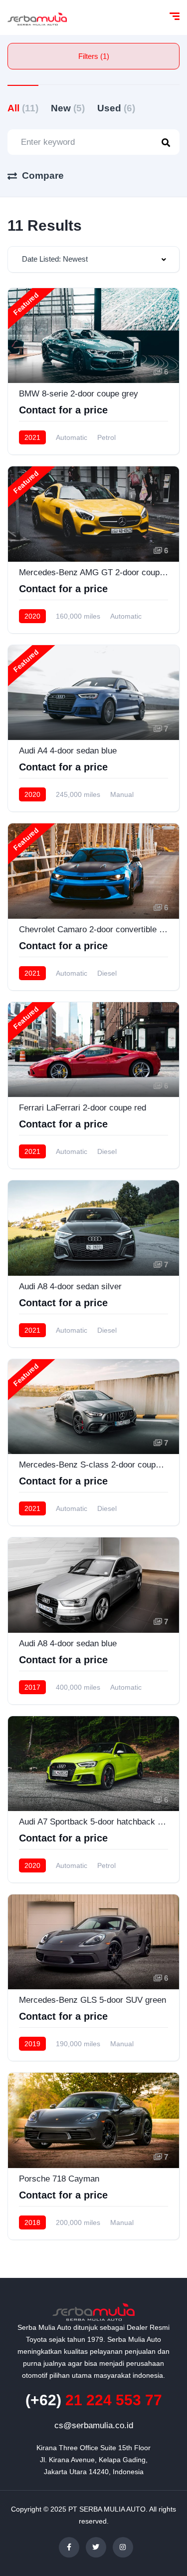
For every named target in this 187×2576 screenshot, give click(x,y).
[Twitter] (96, 2547)
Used (116, 108)
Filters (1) (94, 56)
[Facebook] (69, 2547)
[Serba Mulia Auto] (37, 17)
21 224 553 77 (94, 2400)
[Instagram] (123, 2547)
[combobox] (93, 259)
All (23, 108)
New (68, 108)
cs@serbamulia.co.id (94, 2425)
